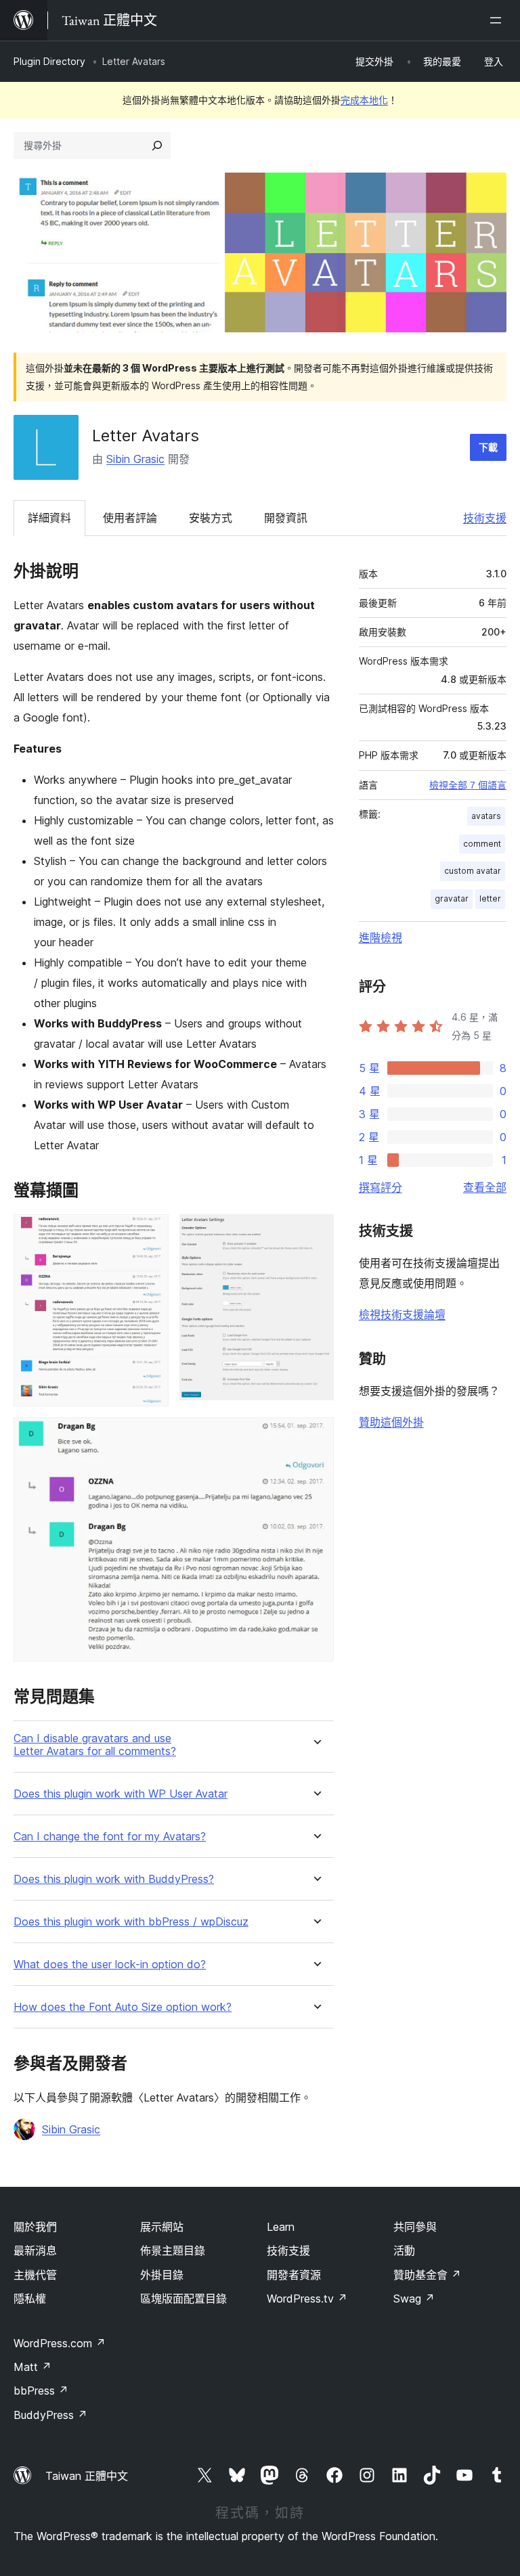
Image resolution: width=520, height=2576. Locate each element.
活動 (404, 2250)
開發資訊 (286, 518)
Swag (414, 2299)
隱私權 (30, 2299)
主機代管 (35, 2275)
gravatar (452, 898)
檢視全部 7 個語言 (468, 785)
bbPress (41, 2391)
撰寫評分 (381, 1187)
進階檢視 (381, 937)
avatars (486, 816)
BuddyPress (50, 2415)
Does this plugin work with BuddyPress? (114, 1879)
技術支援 (485, 518)
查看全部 (485, 1187)
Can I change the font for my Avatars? (110, 1837)
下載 (488, 447)
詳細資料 (49, 518)
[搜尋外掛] (157, 146)
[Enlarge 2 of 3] (316, 1233)
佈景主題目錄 (173, 2250)
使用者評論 (130, 518)
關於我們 (35, 2227)
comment (482, 844)
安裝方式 (211, 518)
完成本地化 (364, 100)
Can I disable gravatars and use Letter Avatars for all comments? (95, 1745)
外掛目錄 (162, 2275)
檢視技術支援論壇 (402, 1314)
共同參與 (415, 2227)
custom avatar (473, 871)
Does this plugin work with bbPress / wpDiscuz (131, 1922)
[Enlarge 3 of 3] (316, 1436)
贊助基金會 (427, 2275)
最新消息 (35, 2250)
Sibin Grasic (135, 459)
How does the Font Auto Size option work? (123, 2007)
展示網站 (162, 2227)
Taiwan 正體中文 (87, 2476)
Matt (32, 2367)
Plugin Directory (49, 61)
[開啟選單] (498, 20)
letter (490, 898)
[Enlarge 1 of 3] (150, 1233)
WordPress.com (60, 2343)
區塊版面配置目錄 (183, 2299)
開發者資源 (294, 2275)
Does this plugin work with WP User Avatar (121, 1794)
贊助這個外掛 (391, 1422)
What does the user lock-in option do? (110, 1964)
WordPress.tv (307, 2299)
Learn (281, 2227)
